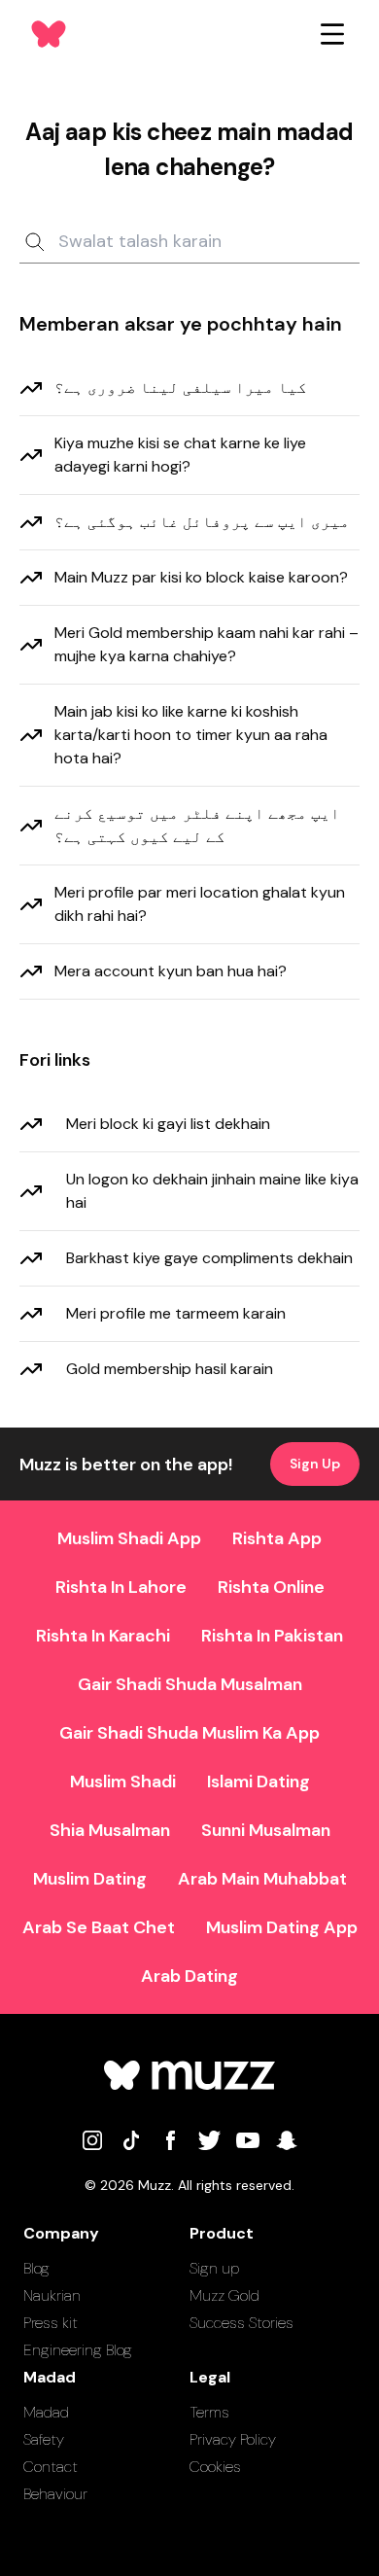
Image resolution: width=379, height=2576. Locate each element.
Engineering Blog (78, 2350)
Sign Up (315, 1464)
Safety (44, 2439)
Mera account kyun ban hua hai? (171, 971)
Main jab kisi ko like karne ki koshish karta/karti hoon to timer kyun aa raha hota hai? (191, 735)
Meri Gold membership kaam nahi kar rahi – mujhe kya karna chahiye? (207, 644)
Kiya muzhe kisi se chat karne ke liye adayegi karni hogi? (180, 455)
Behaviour (55, 2494)
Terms (209, 2412)
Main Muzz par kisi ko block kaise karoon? (201, 577)
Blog (36, 2268)
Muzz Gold (224, 2295)
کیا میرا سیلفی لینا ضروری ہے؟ (181, 388)
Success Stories (241, 2323)
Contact (51, 2467)
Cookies (215, 2467)
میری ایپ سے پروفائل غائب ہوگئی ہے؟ (202, 522)
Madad (46, 2412)
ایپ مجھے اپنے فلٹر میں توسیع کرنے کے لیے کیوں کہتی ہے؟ (197, 825)
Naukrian (52, 2295)
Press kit (51, 2323)
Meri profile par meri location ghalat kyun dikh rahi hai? (200, 904)
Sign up (214, 2268)
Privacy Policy (233, 2439)
